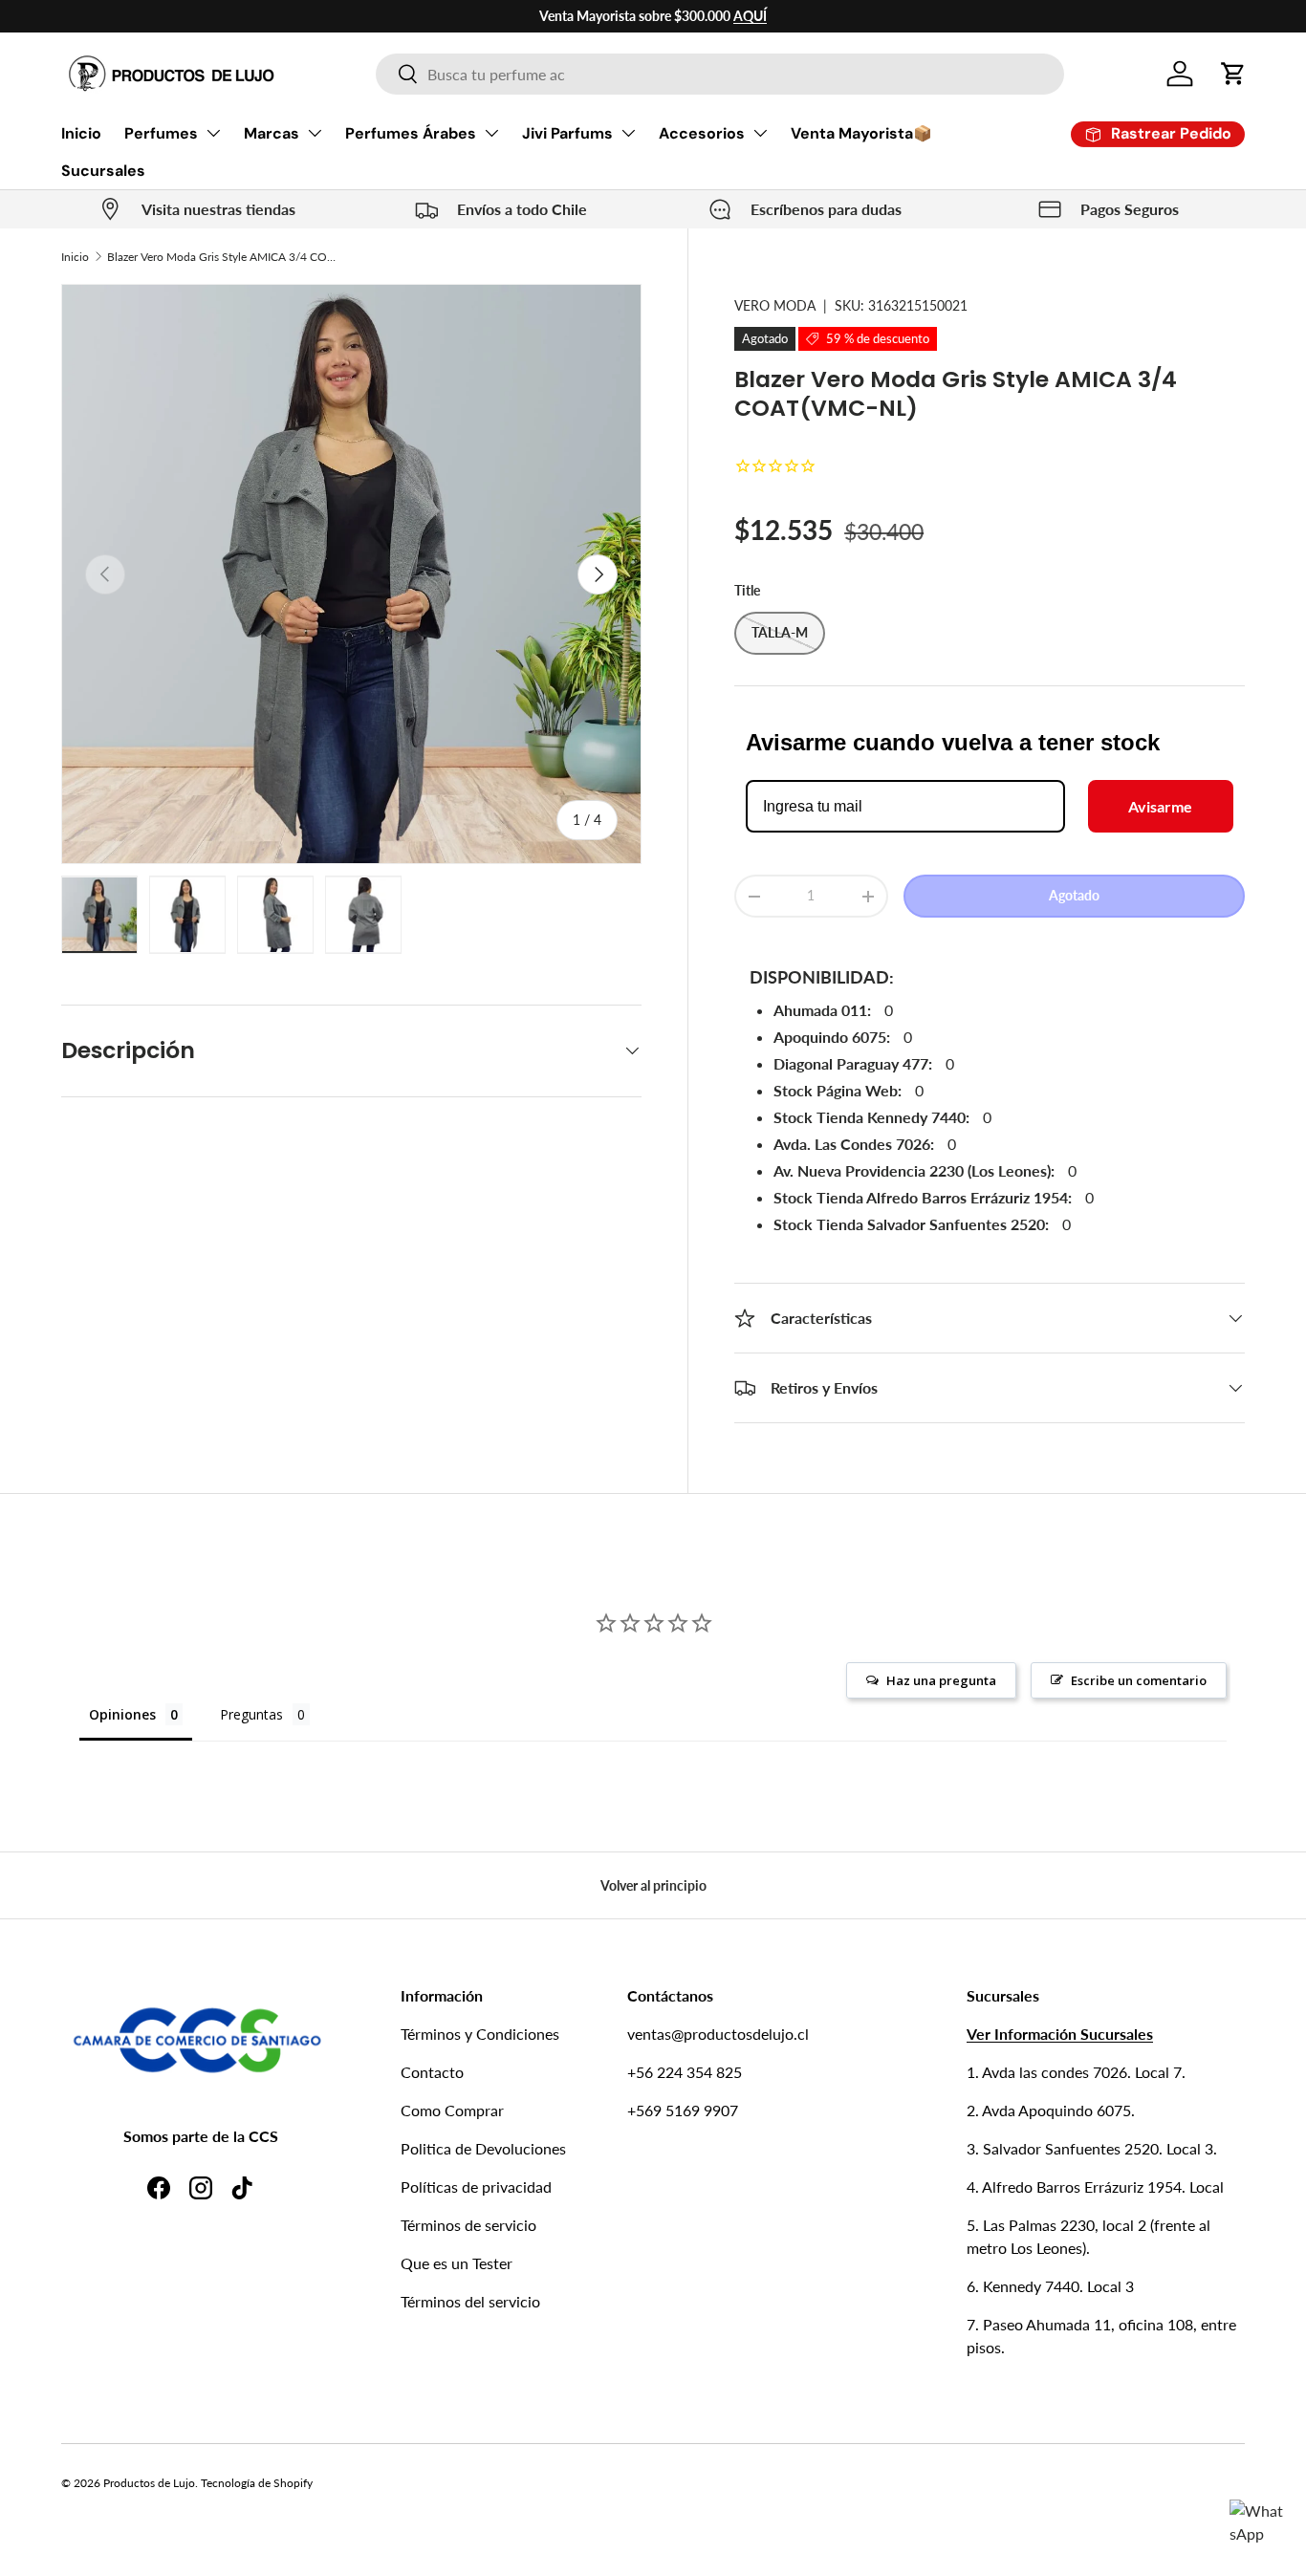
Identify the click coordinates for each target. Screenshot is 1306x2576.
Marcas (272, 133)
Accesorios (702, 133)
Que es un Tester (457, 2263)
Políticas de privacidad (476, 2186)
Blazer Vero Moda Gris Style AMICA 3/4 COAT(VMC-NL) (222, 257)
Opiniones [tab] (122, 1714)
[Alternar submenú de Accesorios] (760, 133)
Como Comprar (452, 2110)
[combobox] (720, 74)
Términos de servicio (468, 2225)
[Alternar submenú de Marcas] (315, 133)
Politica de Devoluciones (483, 2148)
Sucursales (103, 171)
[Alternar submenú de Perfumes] (213, 133)
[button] (1233, 74)
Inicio (81, 133)
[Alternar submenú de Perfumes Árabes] (491, 133)
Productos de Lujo (149, 2483)
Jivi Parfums (567, 133)
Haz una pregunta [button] (941, 1680)
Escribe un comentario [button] (1139, 1680)
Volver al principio (653, 1885)
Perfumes (161, 133)
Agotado (1074, 895)
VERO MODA (775, 305)
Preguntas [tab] (251, 1714)
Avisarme (1160, 806)
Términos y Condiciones (480, 2034)
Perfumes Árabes (411, 133)
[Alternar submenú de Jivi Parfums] (628, 133)
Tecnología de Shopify (257, 2483)
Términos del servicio (470, 2301)
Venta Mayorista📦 (861, 133)
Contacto (432, 2072)
